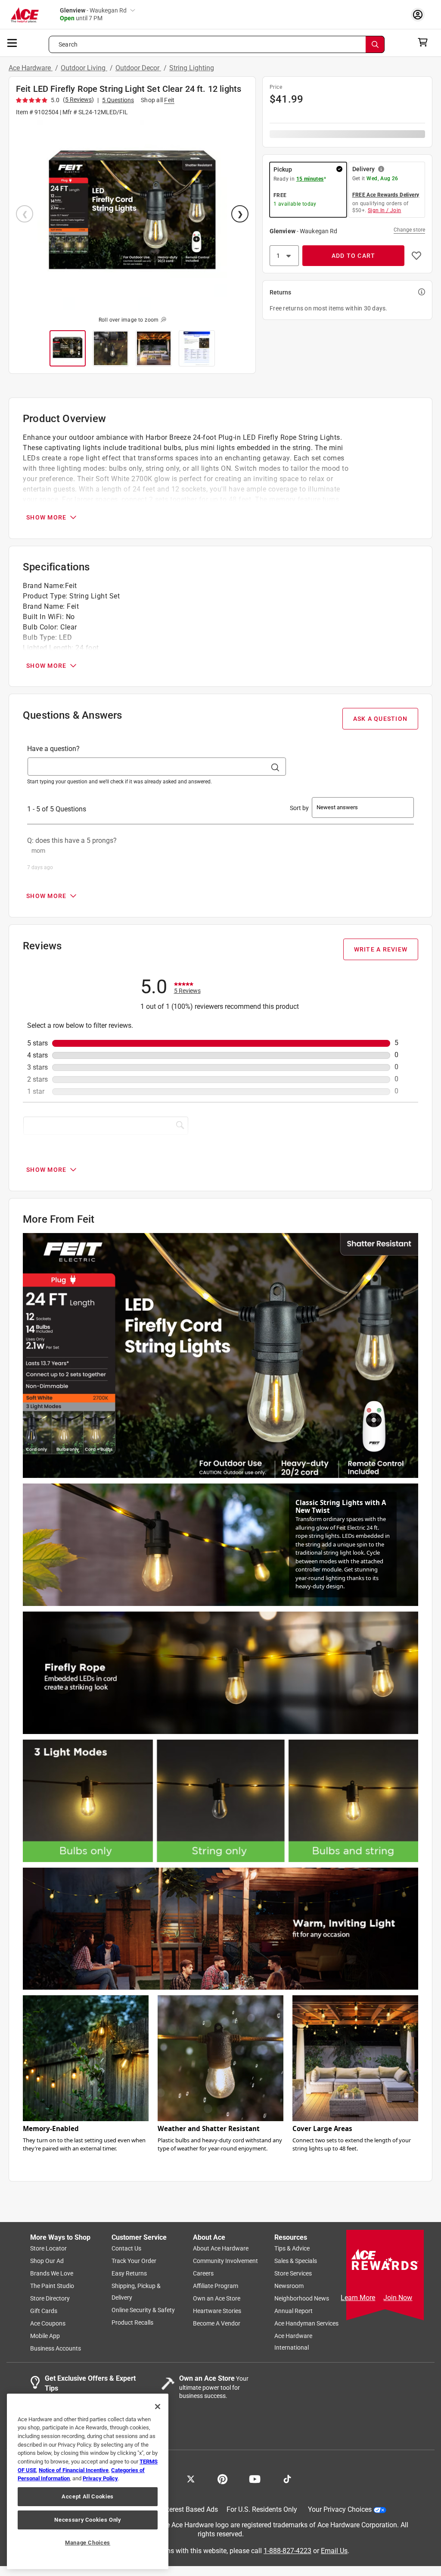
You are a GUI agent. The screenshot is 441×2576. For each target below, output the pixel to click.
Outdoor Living (84, 68)
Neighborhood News (302, 2298)
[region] (88, 2481)
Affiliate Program (216, 2286)
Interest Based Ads (190, 2509)
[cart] (425, 42)
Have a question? (53, 749)
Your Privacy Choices (340, 2509)
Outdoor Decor (138, 68)
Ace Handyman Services (306, 2323)
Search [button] (68, 44)
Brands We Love (52, 2273)
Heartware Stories (217, 2311)
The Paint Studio (52, 2286)
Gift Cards (44, 2311)
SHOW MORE (46, 517)
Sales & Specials (296, 2261)
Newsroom (289, 2286)
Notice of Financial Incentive (74, 2470)
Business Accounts (56, 2348)
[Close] (158, 2407)
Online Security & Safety (143, 2310)
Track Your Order (134, 2261)
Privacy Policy (100, 2478)
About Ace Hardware (221, 2248)
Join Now (398, 2298)
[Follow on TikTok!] (287, 2478)
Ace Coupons (48, 2323)
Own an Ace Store (217, 2298)
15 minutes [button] (310, 179)
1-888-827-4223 (287, 2550)
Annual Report (293, 2311)
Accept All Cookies (88, 2496)
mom (38, 851)
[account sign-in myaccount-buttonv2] (420, 14)
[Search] (375, 44)
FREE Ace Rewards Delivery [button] (386, 195)
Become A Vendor (217, 2323)
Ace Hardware (31, 68)
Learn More (358, 2298)
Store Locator (48, 2248)
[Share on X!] (191, 2478)
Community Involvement (225, 2261)
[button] (132, 215)
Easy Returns (129, 2273)
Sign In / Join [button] (385, 210)
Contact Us (126, 2248)
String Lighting (192, 68)
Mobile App (45, 2336)
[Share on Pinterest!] (222, 2478)
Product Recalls (132, 2322)
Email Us (334, 2550)
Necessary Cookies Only (87, 2520)
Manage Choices (88, 2543)
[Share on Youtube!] (255, 2478)
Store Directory (50, 2298)
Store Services (293, 2273)
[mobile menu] (12, 42)
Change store (409, 230)
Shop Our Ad (47, 2261)
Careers (203, 2273)
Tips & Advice (292, 2248)
